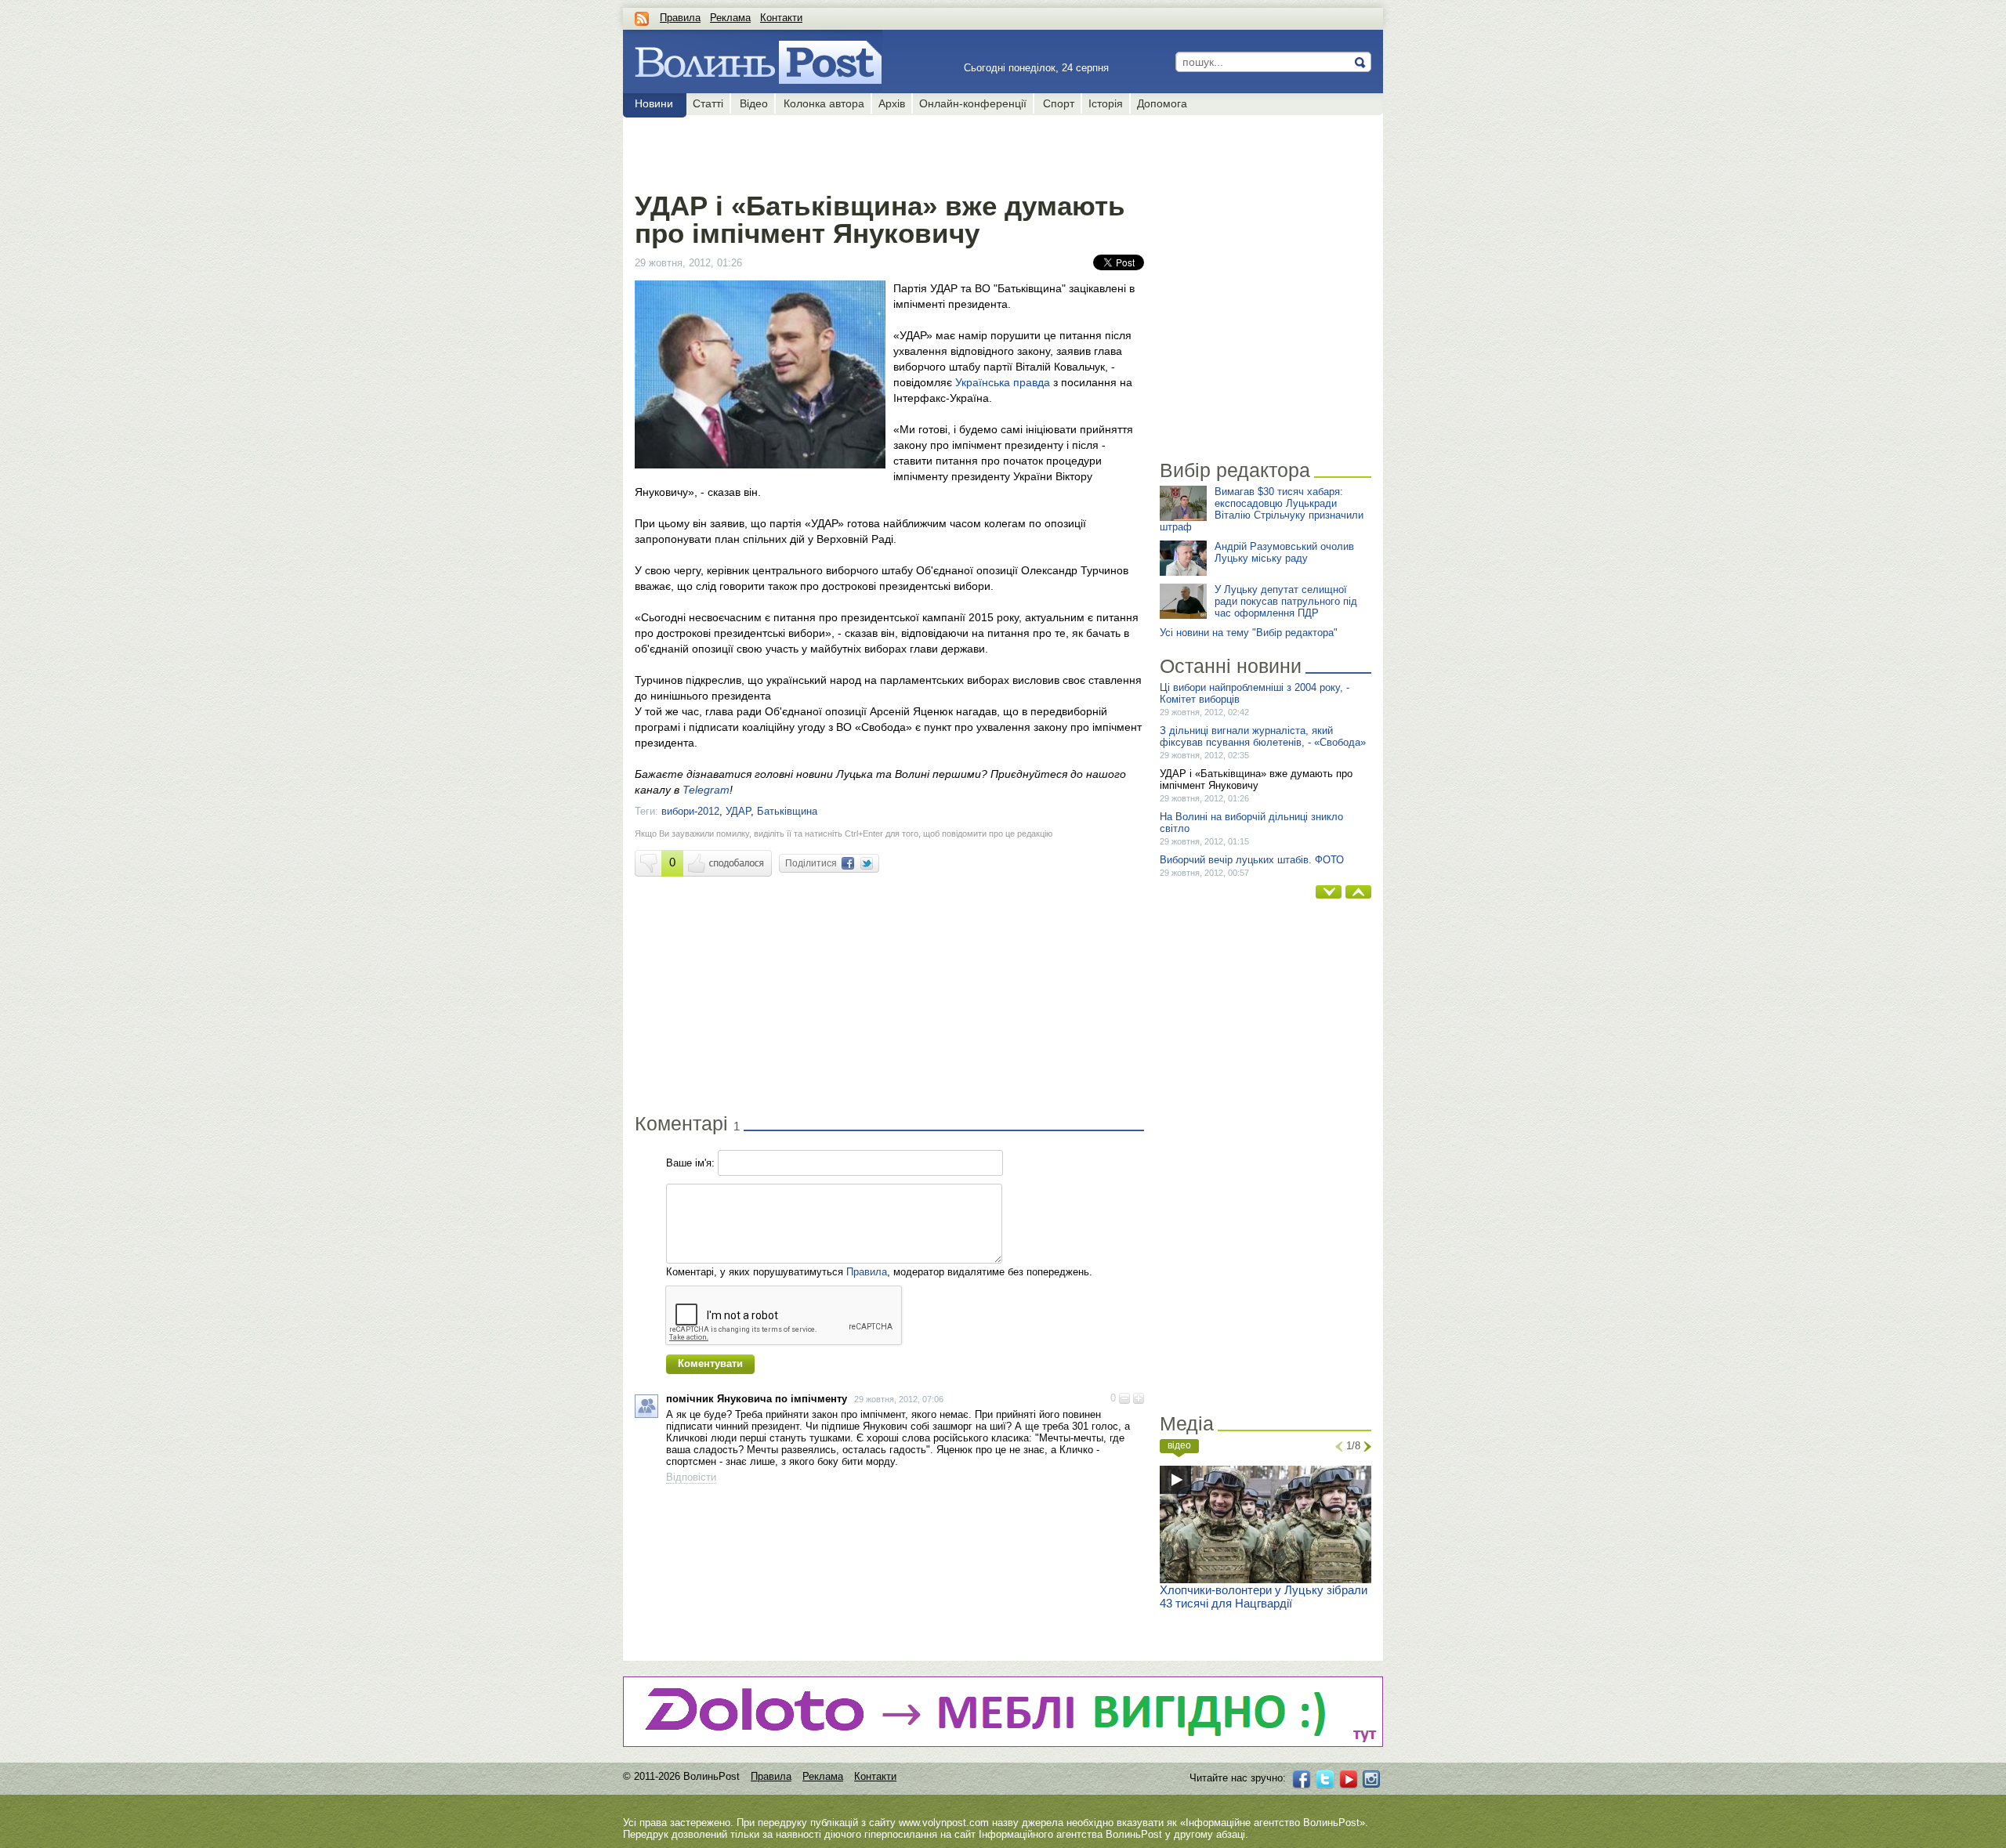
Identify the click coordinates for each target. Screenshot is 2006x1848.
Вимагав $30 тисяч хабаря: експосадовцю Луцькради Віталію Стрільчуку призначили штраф (1262, 509)
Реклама (730, 18)
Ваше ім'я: (690, 1163)
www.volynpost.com (944, 1823)
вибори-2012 (690, 811)
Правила (680, 18)
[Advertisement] (889, 150)
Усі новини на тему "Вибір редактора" (1249, 633)
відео (1179, 1445)
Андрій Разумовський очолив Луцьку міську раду (1284, 552)
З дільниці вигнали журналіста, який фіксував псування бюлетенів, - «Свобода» (1263, 736)
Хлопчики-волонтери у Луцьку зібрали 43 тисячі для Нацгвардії (1264, 1597)
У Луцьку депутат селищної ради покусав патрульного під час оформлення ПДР (1286, 601)
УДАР (738, 811)
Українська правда (1003, 382)
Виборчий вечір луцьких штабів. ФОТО (1252, 860)
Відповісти (691, 1477)
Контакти (781, 18)
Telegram (706, 790)
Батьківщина (787, 811)
